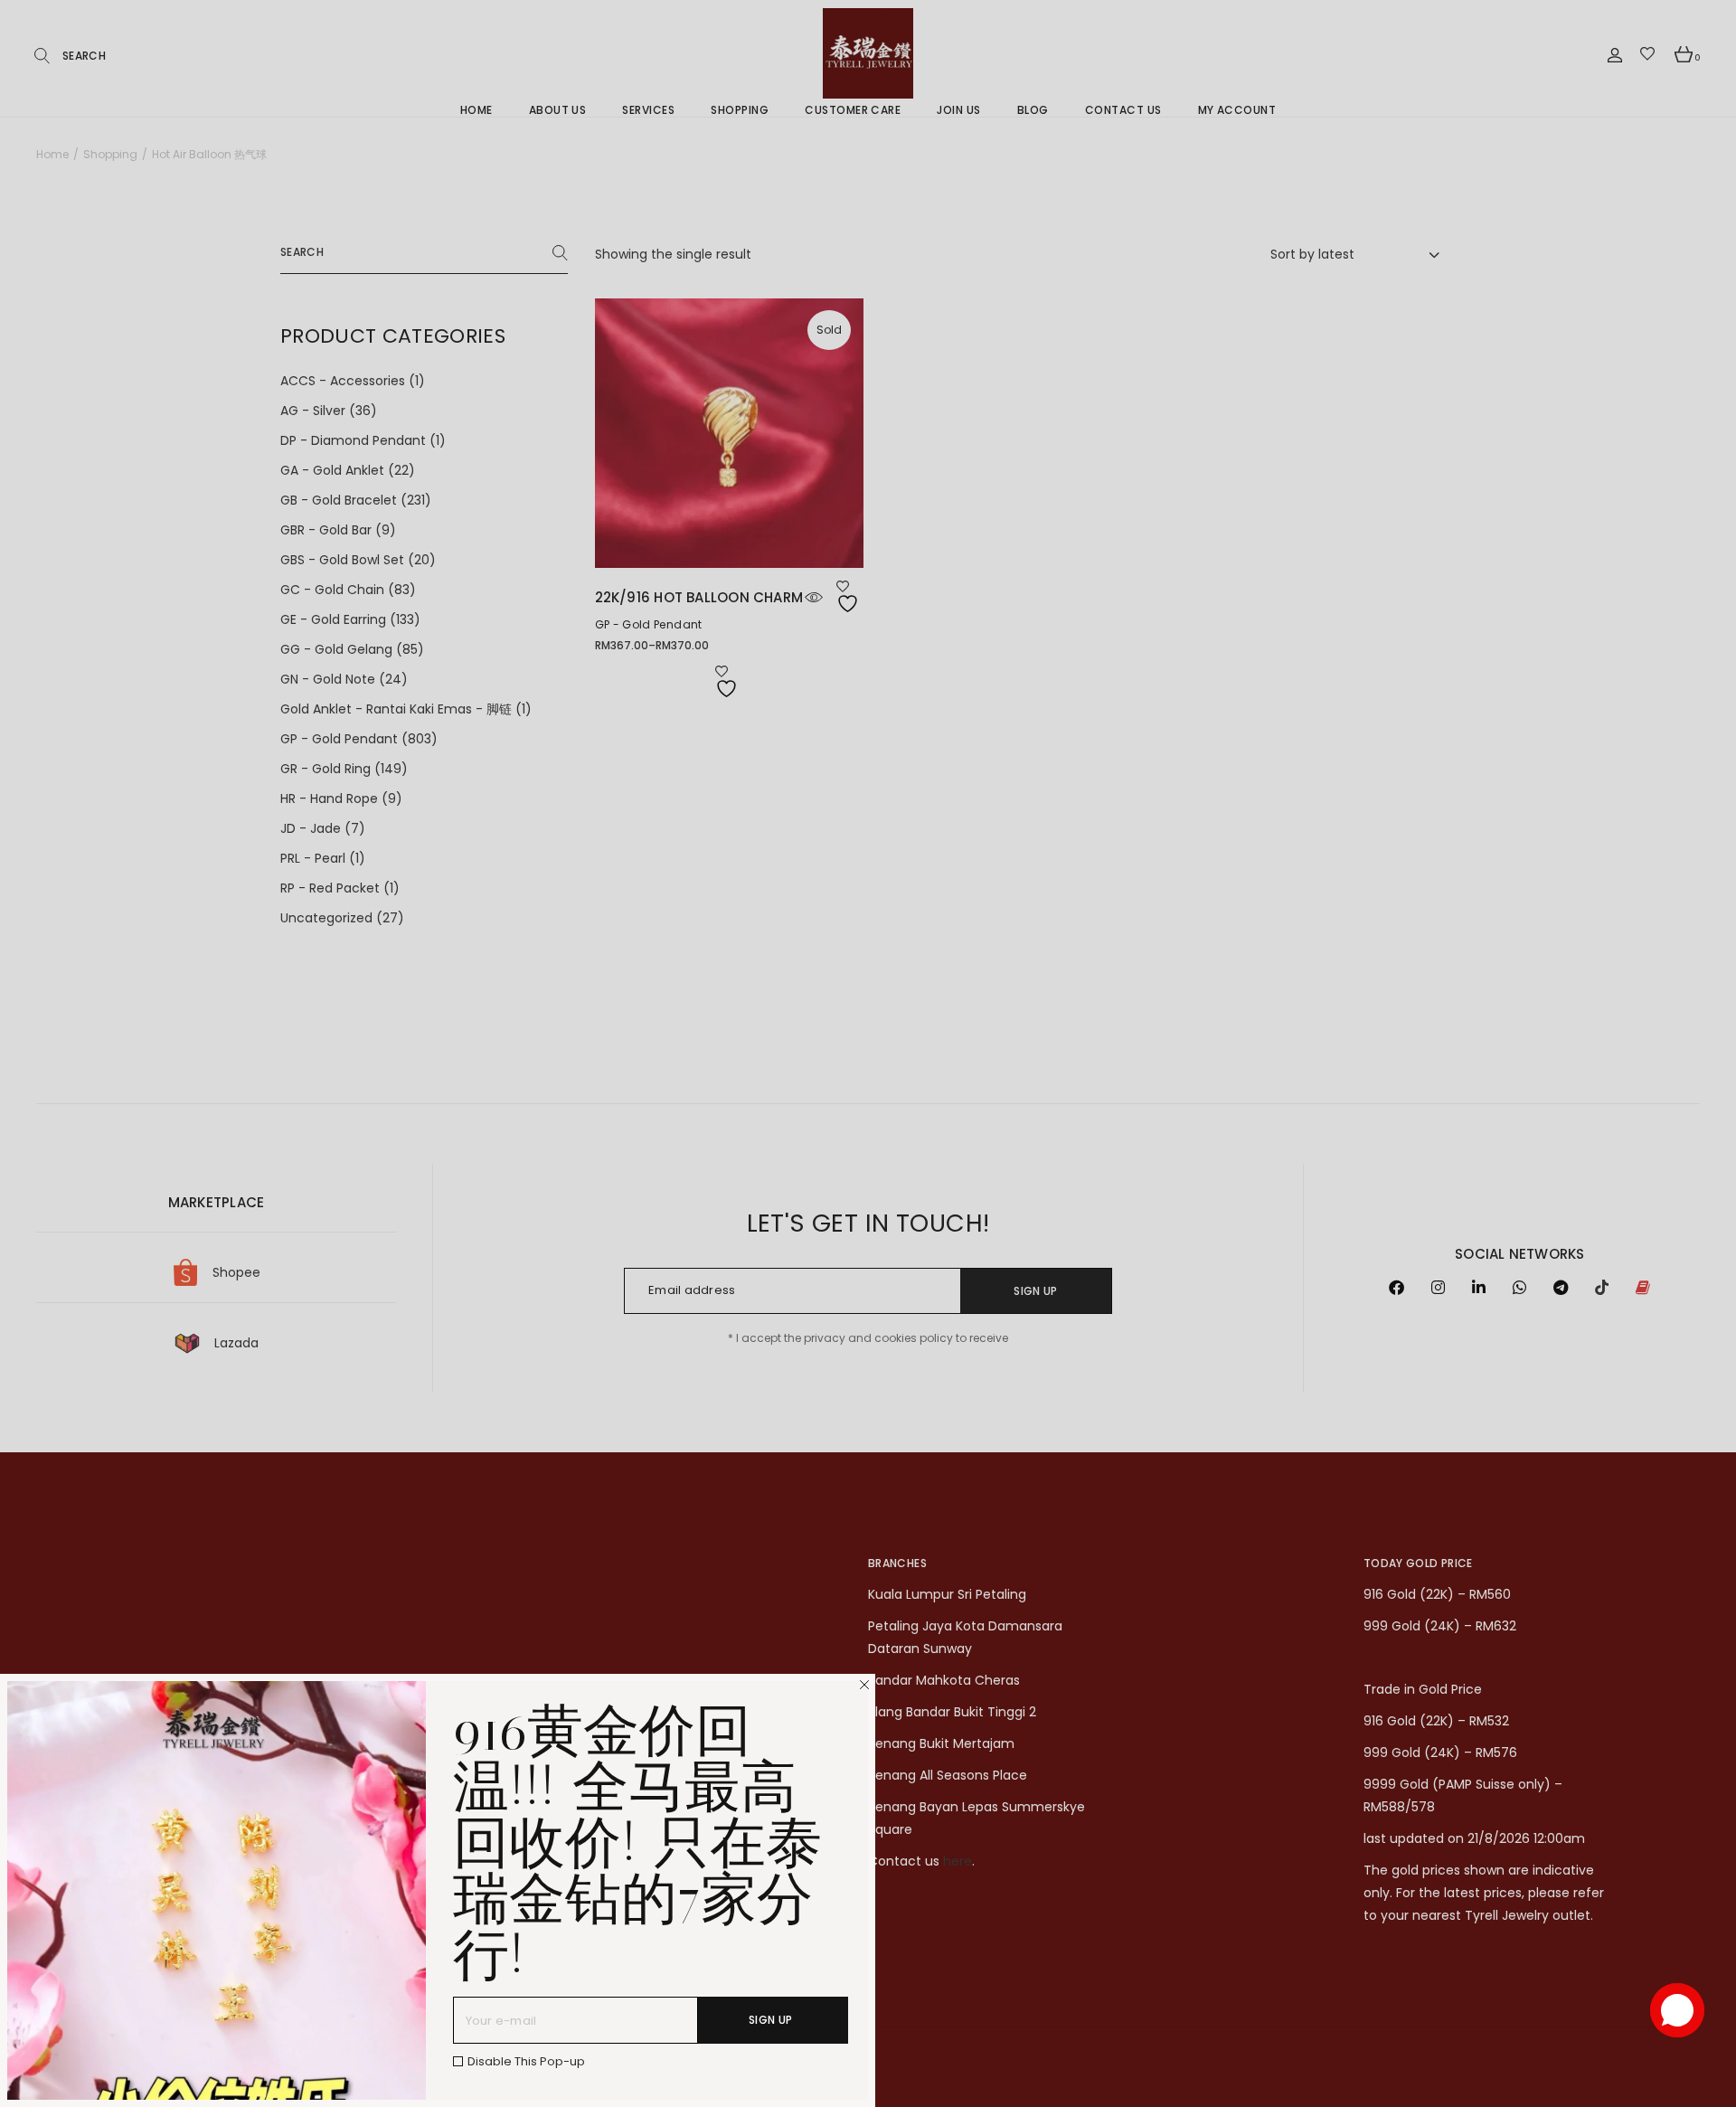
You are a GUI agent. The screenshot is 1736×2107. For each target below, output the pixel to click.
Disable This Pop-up (526, 2061)
